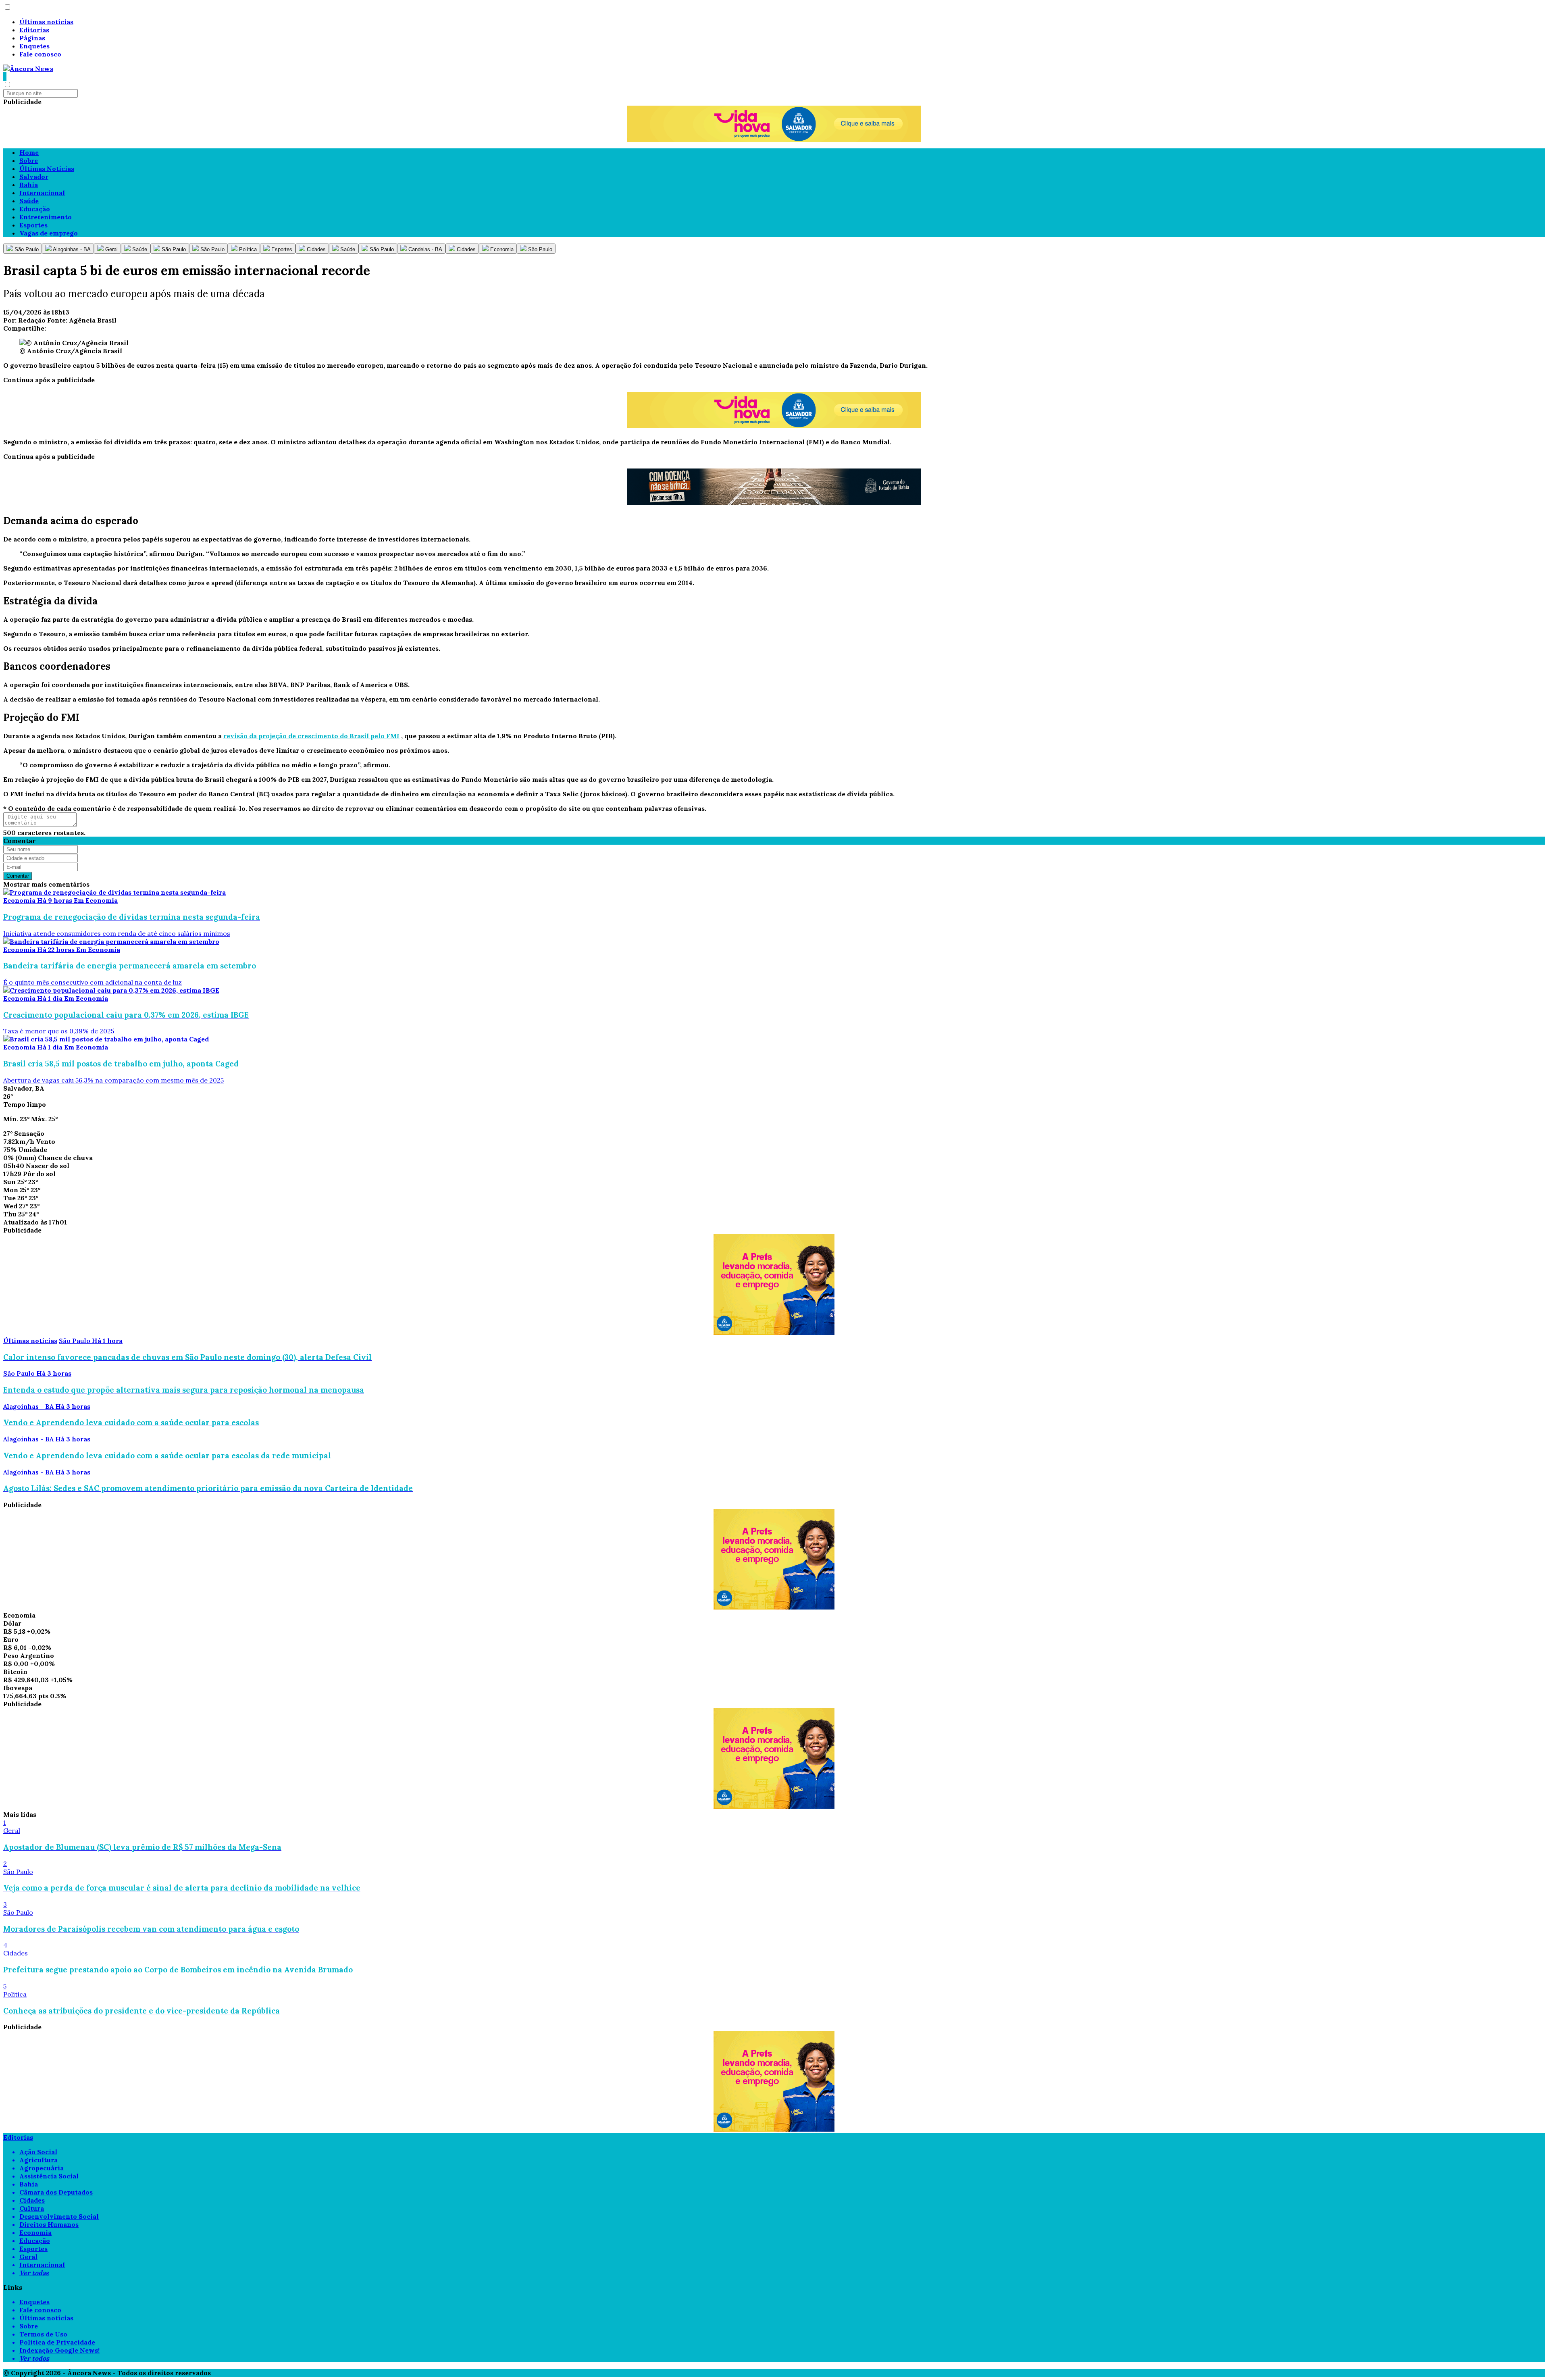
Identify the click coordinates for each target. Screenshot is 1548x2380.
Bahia (29, 185)
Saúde (29, 201)
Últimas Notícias (47, 169)
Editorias (34, 30)
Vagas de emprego (49, 233)
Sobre (29, 160)
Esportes (33, 225)
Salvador (34, 177)
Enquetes (34, 46)
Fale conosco (40, 54)
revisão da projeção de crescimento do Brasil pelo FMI (311, 736)
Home (29, 152)
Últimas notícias (46, 22)
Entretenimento (46, 217)
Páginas (32, 38)
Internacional (42, 193)
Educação (35, 209)
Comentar (18, 876)
